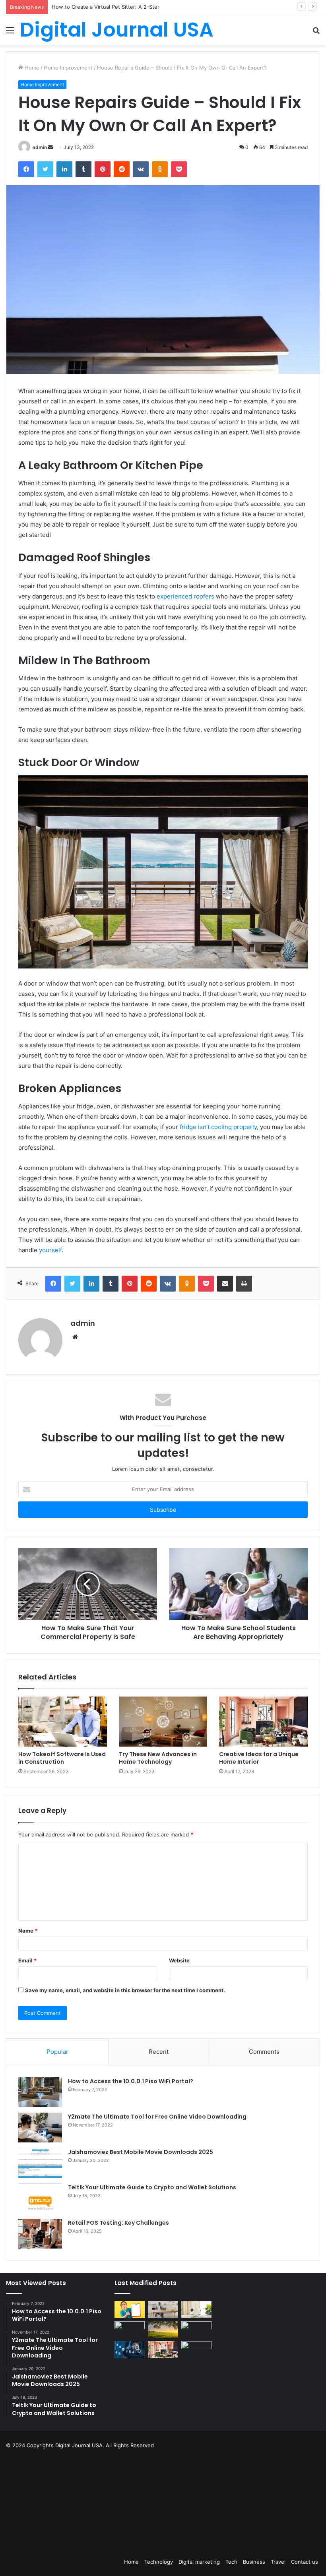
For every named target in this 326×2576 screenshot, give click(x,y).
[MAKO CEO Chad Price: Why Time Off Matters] (196, 2349)
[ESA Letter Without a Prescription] (130, 2310)
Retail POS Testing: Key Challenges (120, 2223)
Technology (159, 2562)
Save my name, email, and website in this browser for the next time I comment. (125, 1990)
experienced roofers (185, 596)
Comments (264, 2052)
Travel (278, 2562)
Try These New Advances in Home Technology (158, 1758)
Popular (57, 2052)
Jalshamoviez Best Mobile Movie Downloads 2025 (141, 2152)
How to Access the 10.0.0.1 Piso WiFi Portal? (131, 2081)
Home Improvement (68, 68)
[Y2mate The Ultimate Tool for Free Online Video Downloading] (40, 2128)
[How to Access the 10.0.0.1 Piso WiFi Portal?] (40, 2092)
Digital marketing (199, 2562)
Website (179, 1960)
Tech (231, 2562)
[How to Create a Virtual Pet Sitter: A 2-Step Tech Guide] (196, 2310)
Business (254, 2562)
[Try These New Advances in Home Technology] (163, 1722)
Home (31, 68)
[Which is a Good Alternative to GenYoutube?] (196, 2330)
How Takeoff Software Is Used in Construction (62, 1758)
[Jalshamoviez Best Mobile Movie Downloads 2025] (40, 2163)
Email (27, 1960)
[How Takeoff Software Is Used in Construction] (63, 1722)
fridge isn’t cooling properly (218, 1127)
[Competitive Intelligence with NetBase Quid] (130, 2350)
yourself (50, 1250)
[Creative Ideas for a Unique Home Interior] (263, 1722)
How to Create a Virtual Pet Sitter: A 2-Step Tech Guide (121, 7)
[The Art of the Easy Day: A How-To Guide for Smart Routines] (163, 2310)
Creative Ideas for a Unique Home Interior (259, 1758)
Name (28, 1931)
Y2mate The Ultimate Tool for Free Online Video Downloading (157, 2117)
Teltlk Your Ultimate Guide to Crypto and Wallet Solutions (152, 2187)
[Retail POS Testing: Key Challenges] (40, 2234)
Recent (159, 2052)
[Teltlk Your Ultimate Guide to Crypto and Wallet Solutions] (40, 2198)
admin (40, 147)
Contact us (305, 2562)
